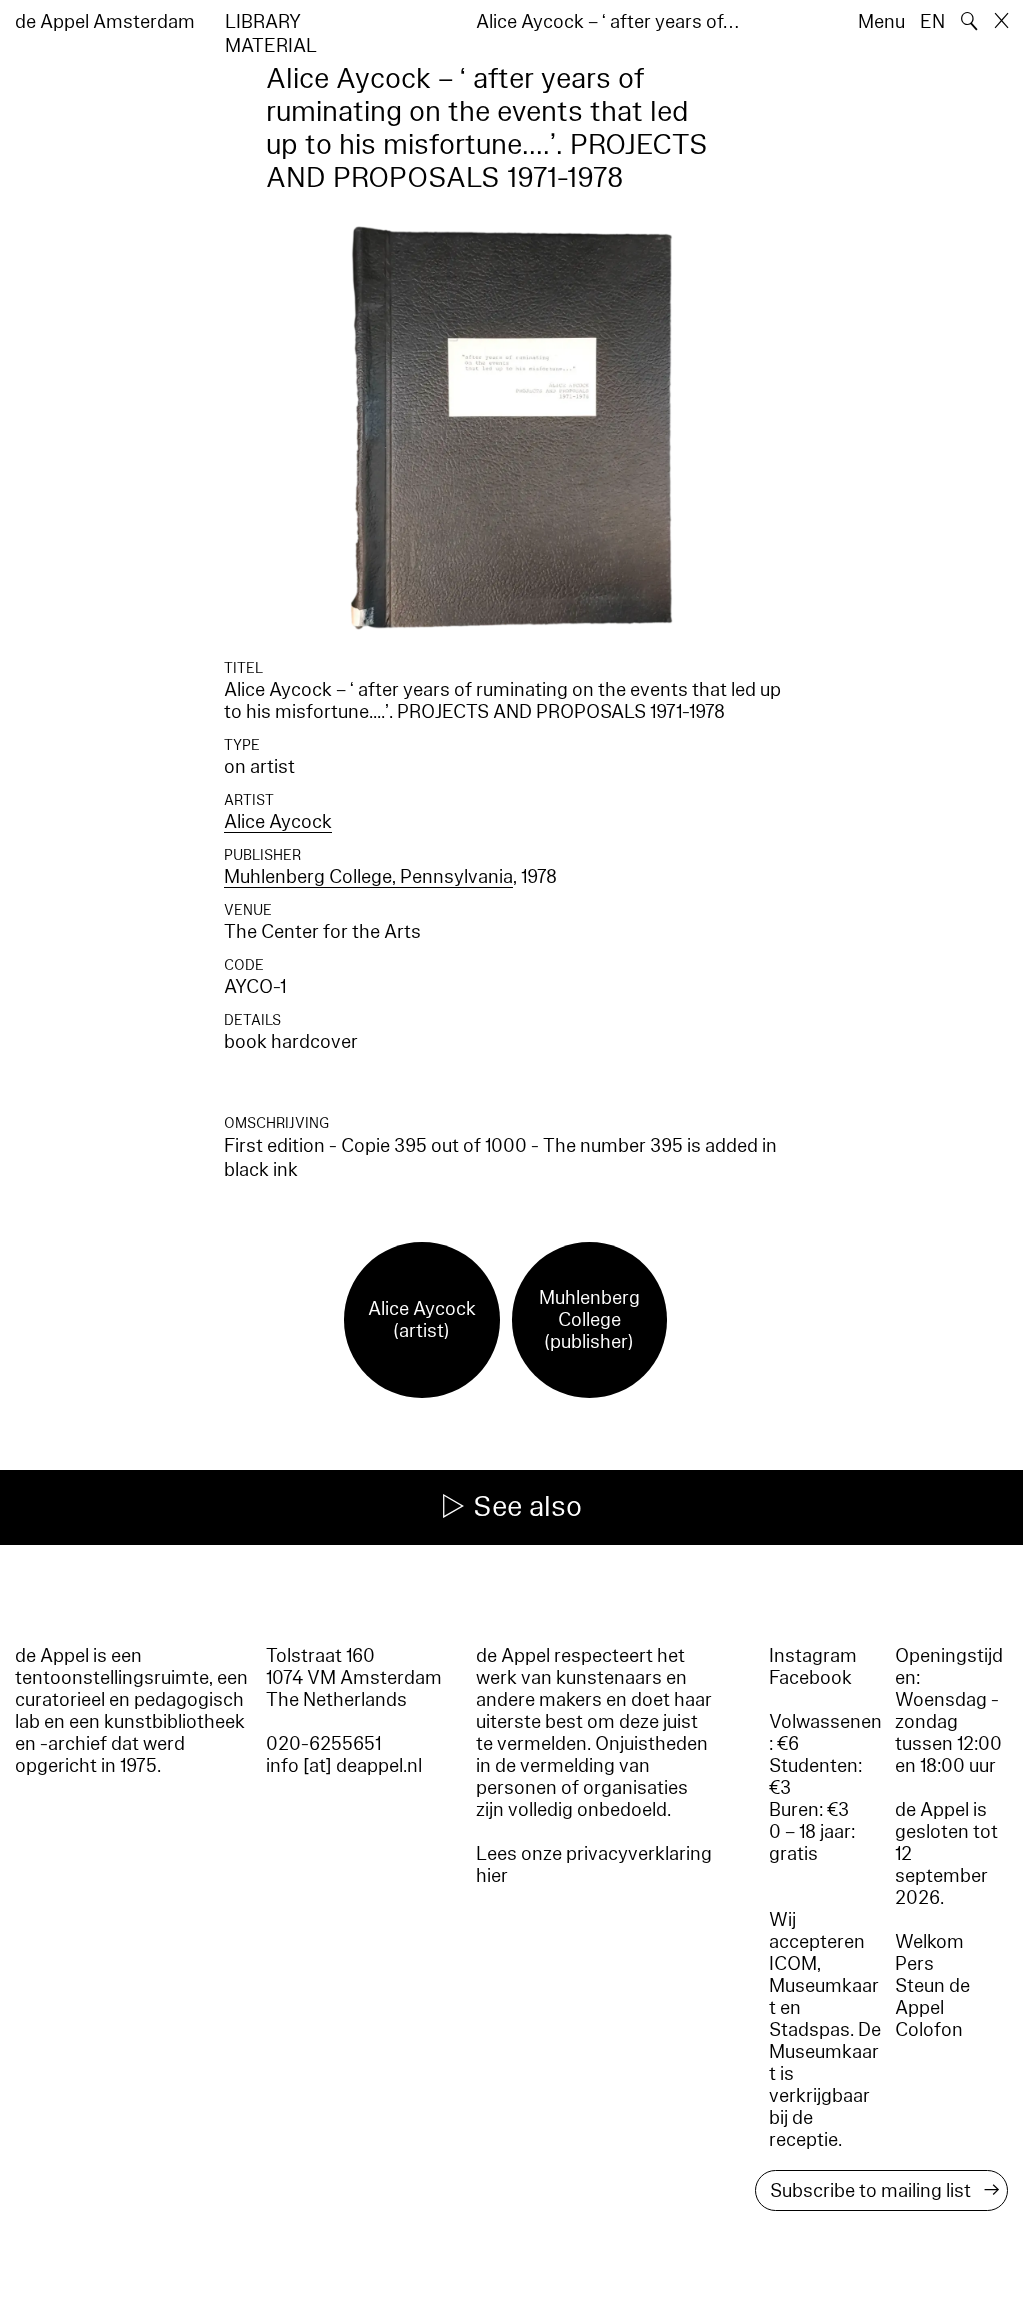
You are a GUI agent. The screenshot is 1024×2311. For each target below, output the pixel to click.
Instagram (813, 1656)
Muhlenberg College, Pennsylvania (368, 877)
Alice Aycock (278, 822)
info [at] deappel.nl (344, 1766)
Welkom (929, 1942)
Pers (914, 1964)
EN (932, 22)
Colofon (929, 2030)
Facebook (810, 1678)
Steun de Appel (932, 1997)
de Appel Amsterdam (105, 22)
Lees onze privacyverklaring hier (594, 1865)
